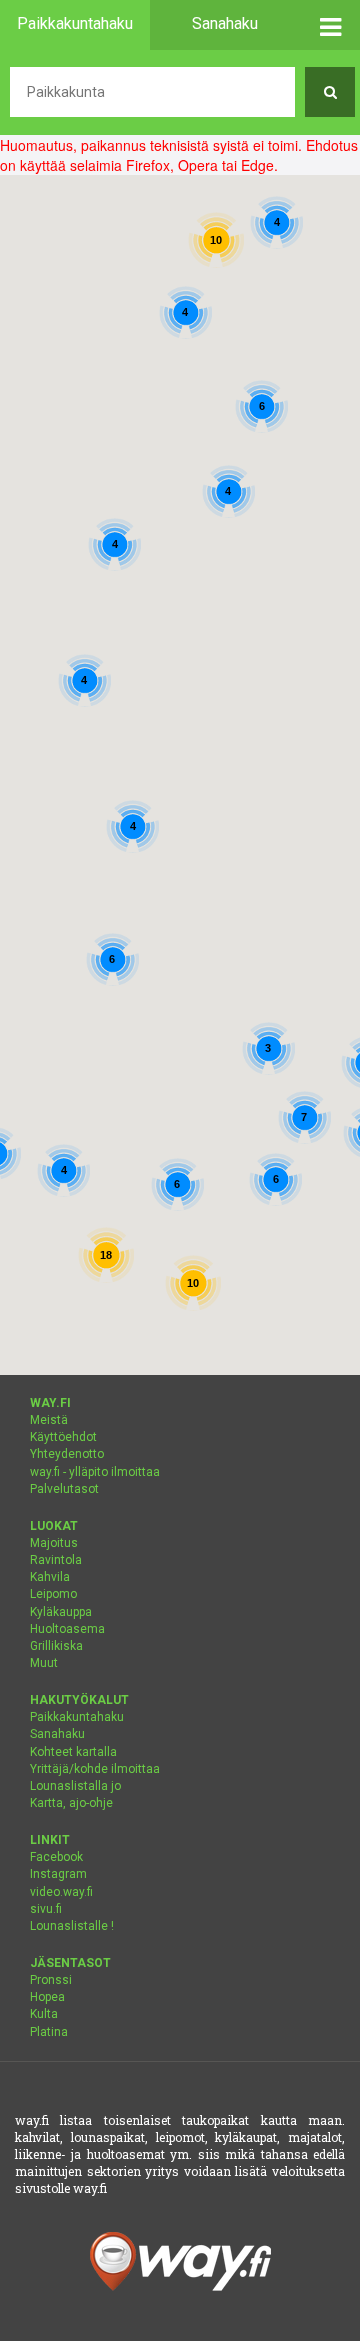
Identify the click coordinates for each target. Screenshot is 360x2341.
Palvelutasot (64, 1489)
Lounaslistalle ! (72, 1926)
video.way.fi (61, 1892)
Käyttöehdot (63, 1437)
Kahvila (50, 1577)
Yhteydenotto (67, 1454)
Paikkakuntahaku (77, 1717)
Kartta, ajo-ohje (71, 1803)
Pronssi (51, 1980)
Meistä (49, 1420)
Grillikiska (56, 1646)
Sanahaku (57, 1734)
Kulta (44, 2014)
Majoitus (54, 1543)
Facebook (56, 1857)
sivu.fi (46, 1909)
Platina (49, 2032)
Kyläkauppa (61, 1612)
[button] (330, 25)
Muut (44, 1663)
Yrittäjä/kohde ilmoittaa (95, 1769)
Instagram (58, 1874)
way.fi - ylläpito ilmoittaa (95, 1472)
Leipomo (53, 1594)
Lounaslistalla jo (75, 1786)
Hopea (47, 1997)
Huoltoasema (67, 1629)
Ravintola (56, 1560)
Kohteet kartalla (73, 1752)
